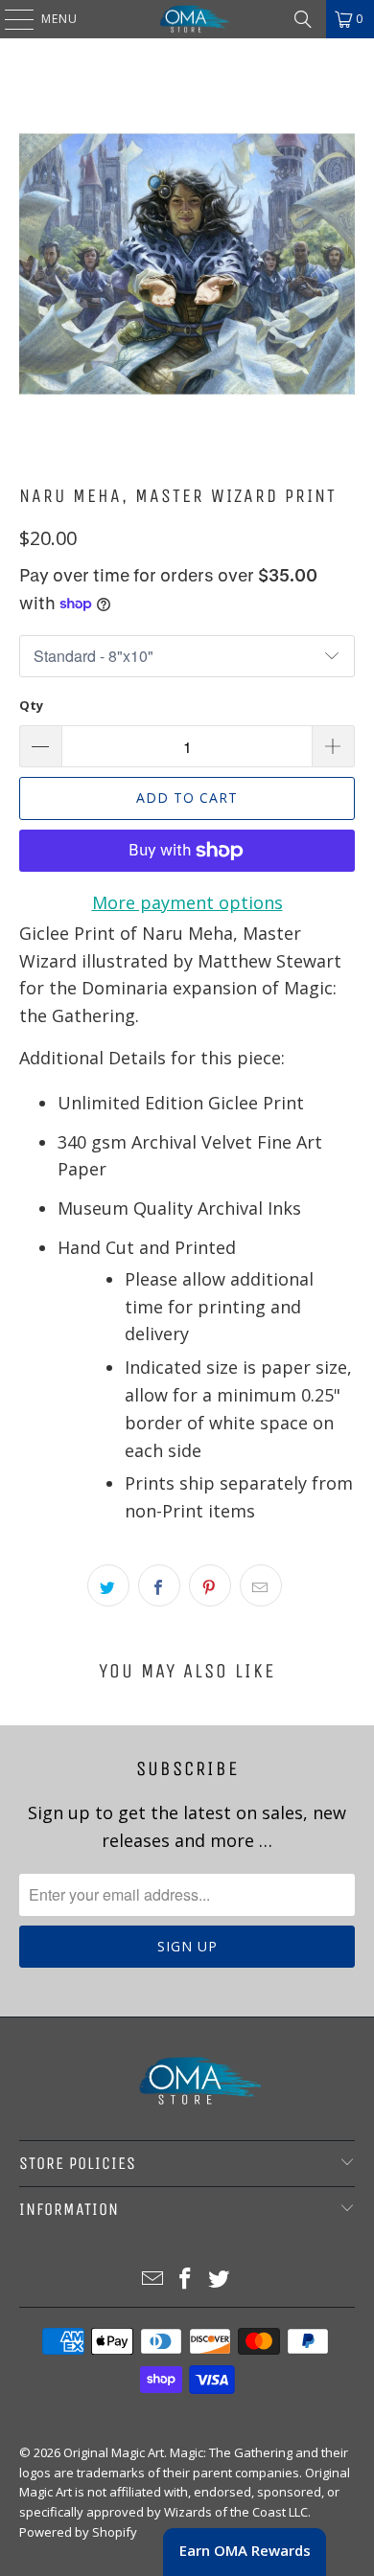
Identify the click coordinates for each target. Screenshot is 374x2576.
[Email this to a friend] (261, 1585)
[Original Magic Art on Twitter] (220, 2280)
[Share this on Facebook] (159, 1585)
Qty (31, 705)
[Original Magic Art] (187, 19)
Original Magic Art (114, 2452)
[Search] (303, 19)
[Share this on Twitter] (108, 1585)
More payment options (187, 902)
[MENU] (10, 19)
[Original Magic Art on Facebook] (186, 2280)
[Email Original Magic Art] (152, 2280)
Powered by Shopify (78, 2532)
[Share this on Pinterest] (210, 1585)
